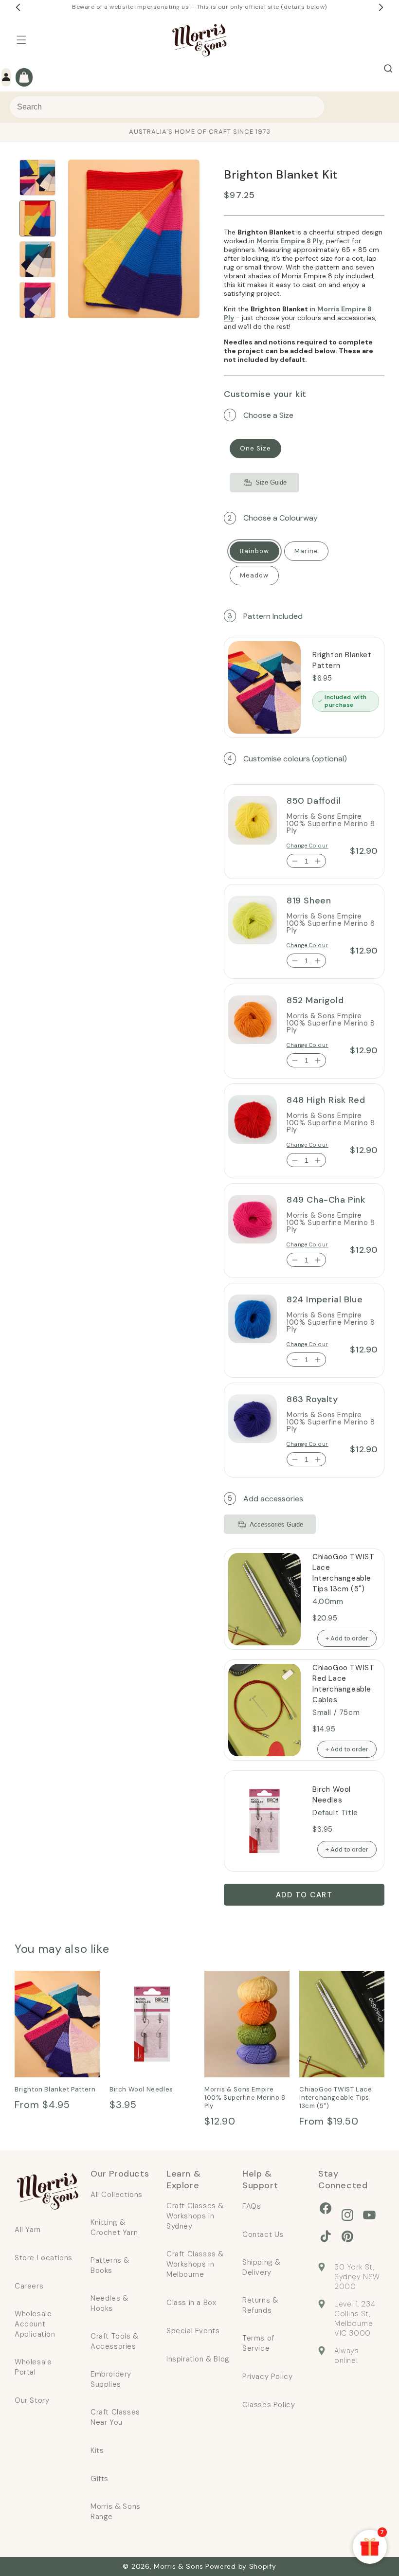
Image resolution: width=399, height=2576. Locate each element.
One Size (255, 448)
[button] (21, 40)
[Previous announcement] (18, 7)
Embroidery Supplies (111, 2379)
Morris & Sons (179, 2566)
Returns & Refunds (260, 2305)
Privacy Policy (267, 2377)
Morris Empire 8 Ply (290, 241)
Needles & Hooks (109, 2303)
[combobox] (167, 107)
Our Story (32, 2400)
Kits (97, 2450)
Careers (29, 2286)
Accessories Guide (276, 1524)
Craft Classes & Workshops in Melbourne (195, 2264)
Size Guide (271, 482)
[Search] (388, 69)
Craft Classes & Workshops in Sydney (195, 2216)
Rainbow (254, 551)
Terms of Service (258, 2343)
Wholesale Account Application (35, 2324)
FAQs (252, 2206)
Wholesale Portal (33, 2367)
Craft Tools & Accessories (115, 2341)
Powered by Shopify (241, 2566)
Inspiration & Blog (198, 2359)
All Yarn (28, 2230)
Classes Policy (269, 2405)
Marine (306, 551)
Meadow (254, 575)
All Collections (117, 2195)
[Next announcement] (381, 7)
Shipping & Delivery (262, 2267)
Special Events (193, 2331)
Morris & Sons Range (116, 2512)
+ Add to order (347, 1638)
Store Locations (44, 2258)
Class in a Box (191, 2303)
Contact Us (263, 2234)
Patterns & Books (110, 2265)
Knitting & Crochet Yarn (114, 2227)
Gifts (100, 2479)
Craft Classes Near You (115, 2417)
